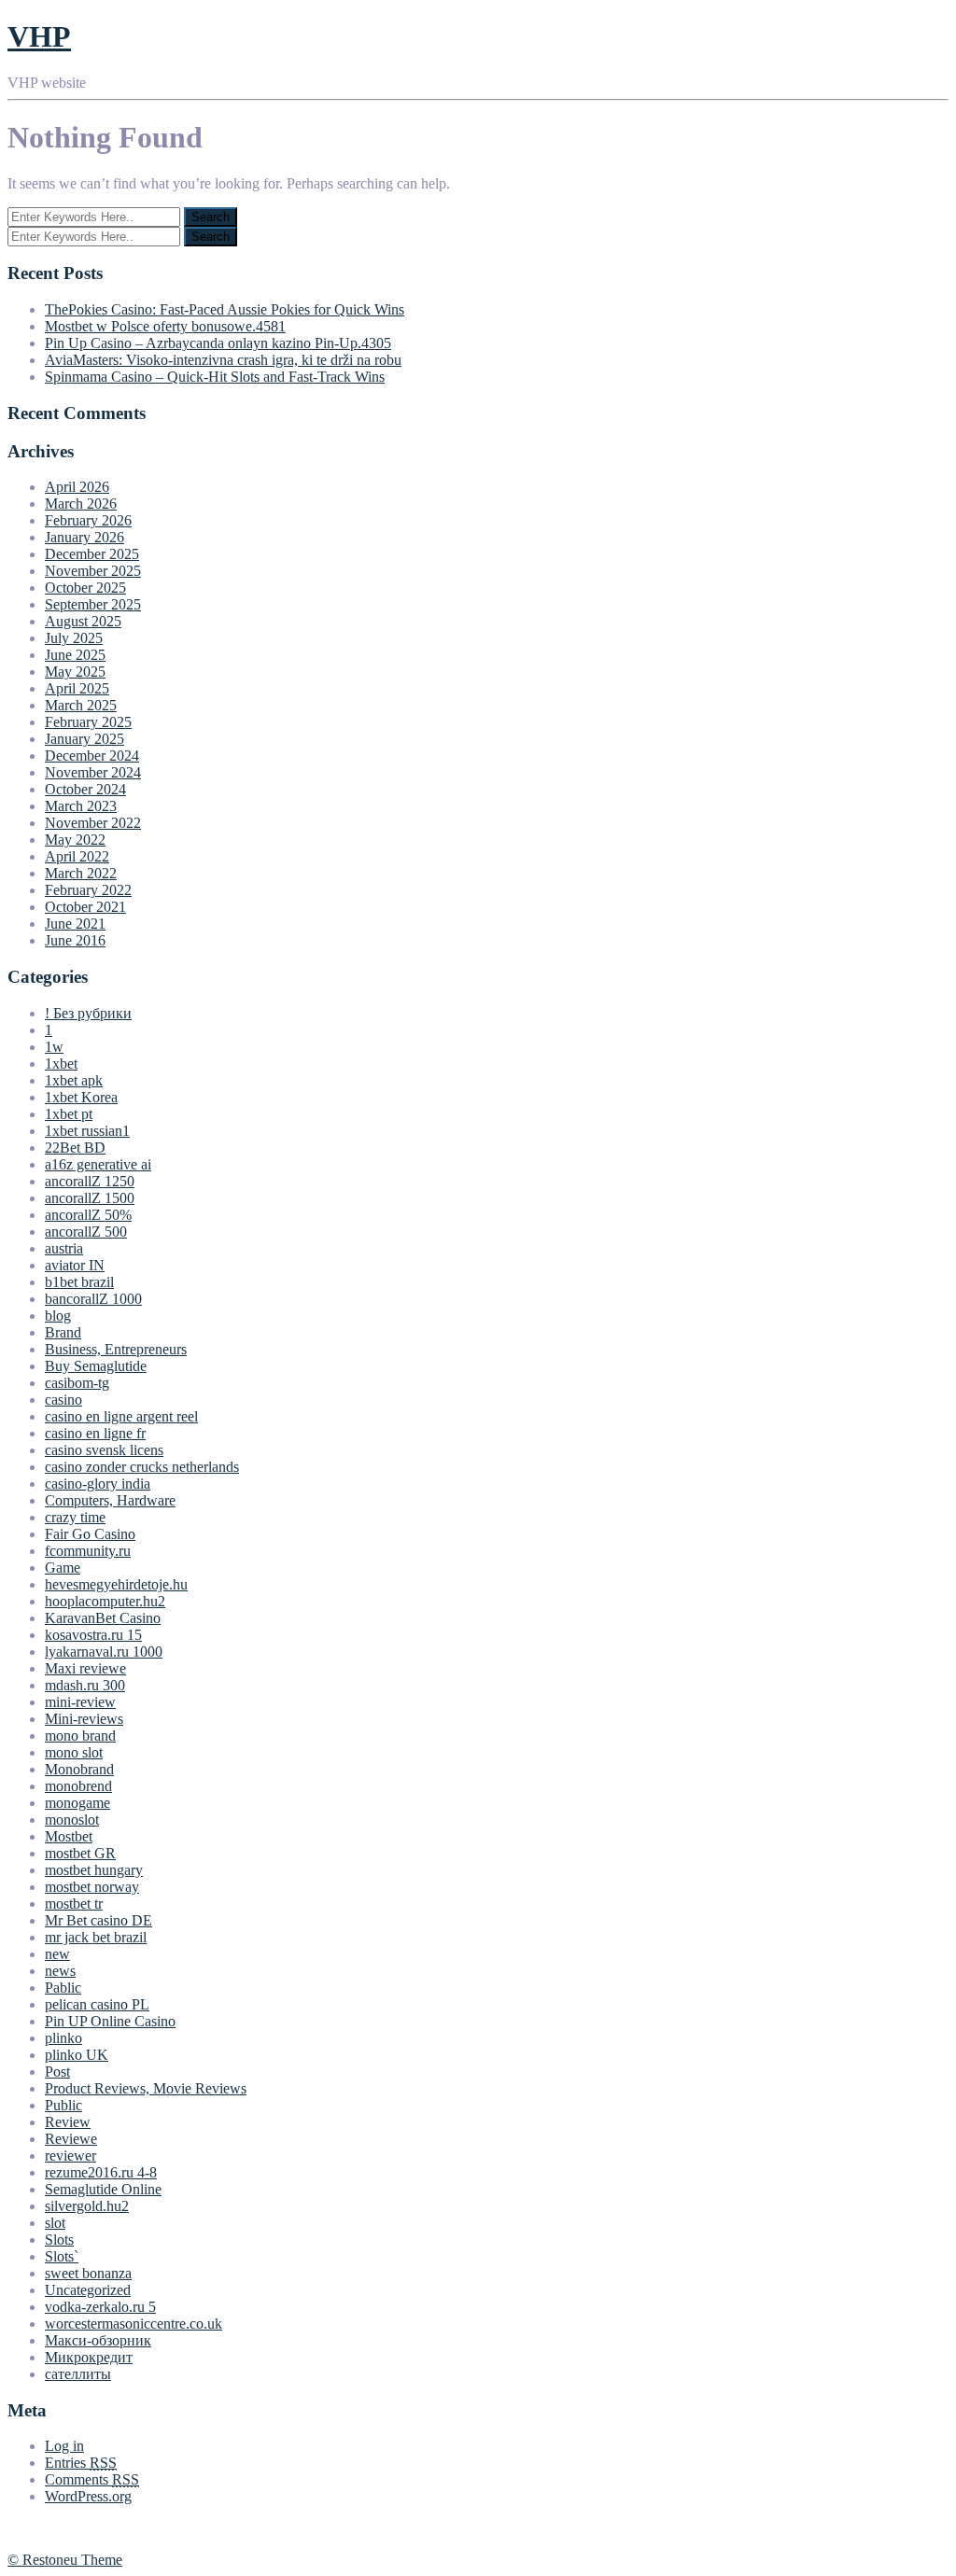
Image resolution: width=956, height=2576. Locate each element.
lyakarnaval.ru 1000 (104, 1652)
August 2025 (83, 621)
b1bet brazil (79, 1282)
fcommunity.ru (88, 1551)
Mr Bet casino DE (98, 1920)
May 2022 (75, 840)
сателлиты (78, 2374)
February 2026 (88, 520)
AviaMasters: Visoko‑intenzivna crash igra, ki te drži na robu (223, 360)
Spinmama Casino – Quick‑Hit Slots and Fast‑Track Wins (215, 377)
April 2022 (77, 856)
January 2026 (84, 537)
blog (58, 1316)
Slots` (62, 2256)
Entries (81, 2463)
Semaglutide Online (103, 2189)
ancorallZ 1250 (90, 1181)
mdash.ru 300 (85, 1685)
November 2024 (93, 772)
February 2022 (88, 890)
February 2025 (88, 722)
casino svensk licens (104, 1450)
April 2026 (77, 487)
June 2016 (75, 940)
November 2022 (93, 823)
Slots (59, 2240)
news (60, 1971)
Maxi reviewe (85, 1668)
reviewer (70, 2156)
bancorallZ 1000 (93, 1299)
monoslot (72, 1820)
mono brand (80, 1736)
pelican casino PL (97, 2004)
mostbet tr (74, 1904)
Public (63, 2105)
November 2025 (93, 571)
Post (57, 2072)
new (57, 1954)
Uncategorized (88, 2290)
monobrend (78, 1786)
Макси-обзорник (98, 2340)
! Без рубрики (88, 1013)
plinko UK (77, 2055)
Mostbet (69, 1836)
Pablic (63, 1988)
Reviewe (71, 2139)
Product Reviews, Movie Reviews (146, 2088)
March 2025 (81, 705)
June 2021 (75, 924)
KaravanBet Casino (103, 1618)
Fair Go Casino (90, 1534)
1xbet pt (69, 1114)
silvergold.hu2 (87, 2206)
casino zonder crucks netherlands (142, 1467)
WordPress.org (88, 2496)
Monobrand (79, 1769)
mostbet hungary (94, 1870)
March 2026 (81, 504)
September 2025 (93, 604)
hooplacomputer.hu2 (105, 1601)
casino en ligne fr (95, 1433)
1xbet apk (74, 1080)
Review (68, 2122)
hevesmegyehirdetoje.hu (116, 1584)
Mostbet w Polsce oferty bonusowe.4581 (165, 326)
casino (63, 1400)
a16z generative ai (98, 1164)
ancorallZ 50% (88, 1215)
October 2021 (85, 907)
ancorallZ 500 (86, 1232)
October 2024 (85, 789)
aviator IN (75, 1265)
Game (63, 1568)
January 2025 (84, 739)
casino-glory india (98, 1484)
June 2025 (75, 655)
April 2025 (77, 688)
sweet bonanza (88, 2273)
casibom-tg (77, 1383)
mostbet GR (80, 1853)
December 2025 (92, 554)
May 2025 (75, 672)
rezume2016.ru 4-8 (101, 2172)
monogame (77, 1803)
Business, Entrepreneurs (116, 1349)
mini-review (80, 1702)
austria (64, 1248)
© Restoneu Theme (65, 2560)
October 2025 (85, 588)
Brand (63, 1332)
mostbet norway (92, 1887)
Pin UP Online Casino (110, 2021)
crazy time (75, 1517)
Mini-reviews (84, 1719)
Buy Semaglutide (96, 1366)
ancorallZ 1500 (90, 1198)
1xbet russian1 (87, 1131)
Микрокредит (89, 2357)
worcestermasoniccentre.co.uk (134, 2324)
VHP (39, 36)
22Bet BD (75, 1148)
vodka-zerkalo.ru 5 (100, 2307)
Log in (64, 2446)
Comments (92, 2479)
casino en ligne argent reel (121, 1416)
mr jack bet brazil (96, 1937)
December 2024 (92, 756)
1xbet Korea (81, 1097)
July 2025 (74, 638)
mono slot (74, 1752)
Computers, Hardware (110, 1500)
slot (55, 2223)
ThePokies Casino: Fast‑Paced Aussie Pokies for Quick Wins (225, 309)
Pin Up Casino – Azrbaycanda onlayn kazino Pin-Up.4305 (218, 343)
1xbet (61, 1064)
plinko (63, 2038)
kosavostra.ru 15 (93, 1635)
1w (54, 1047)
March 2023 (81, 806)
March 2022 (81, 873)
